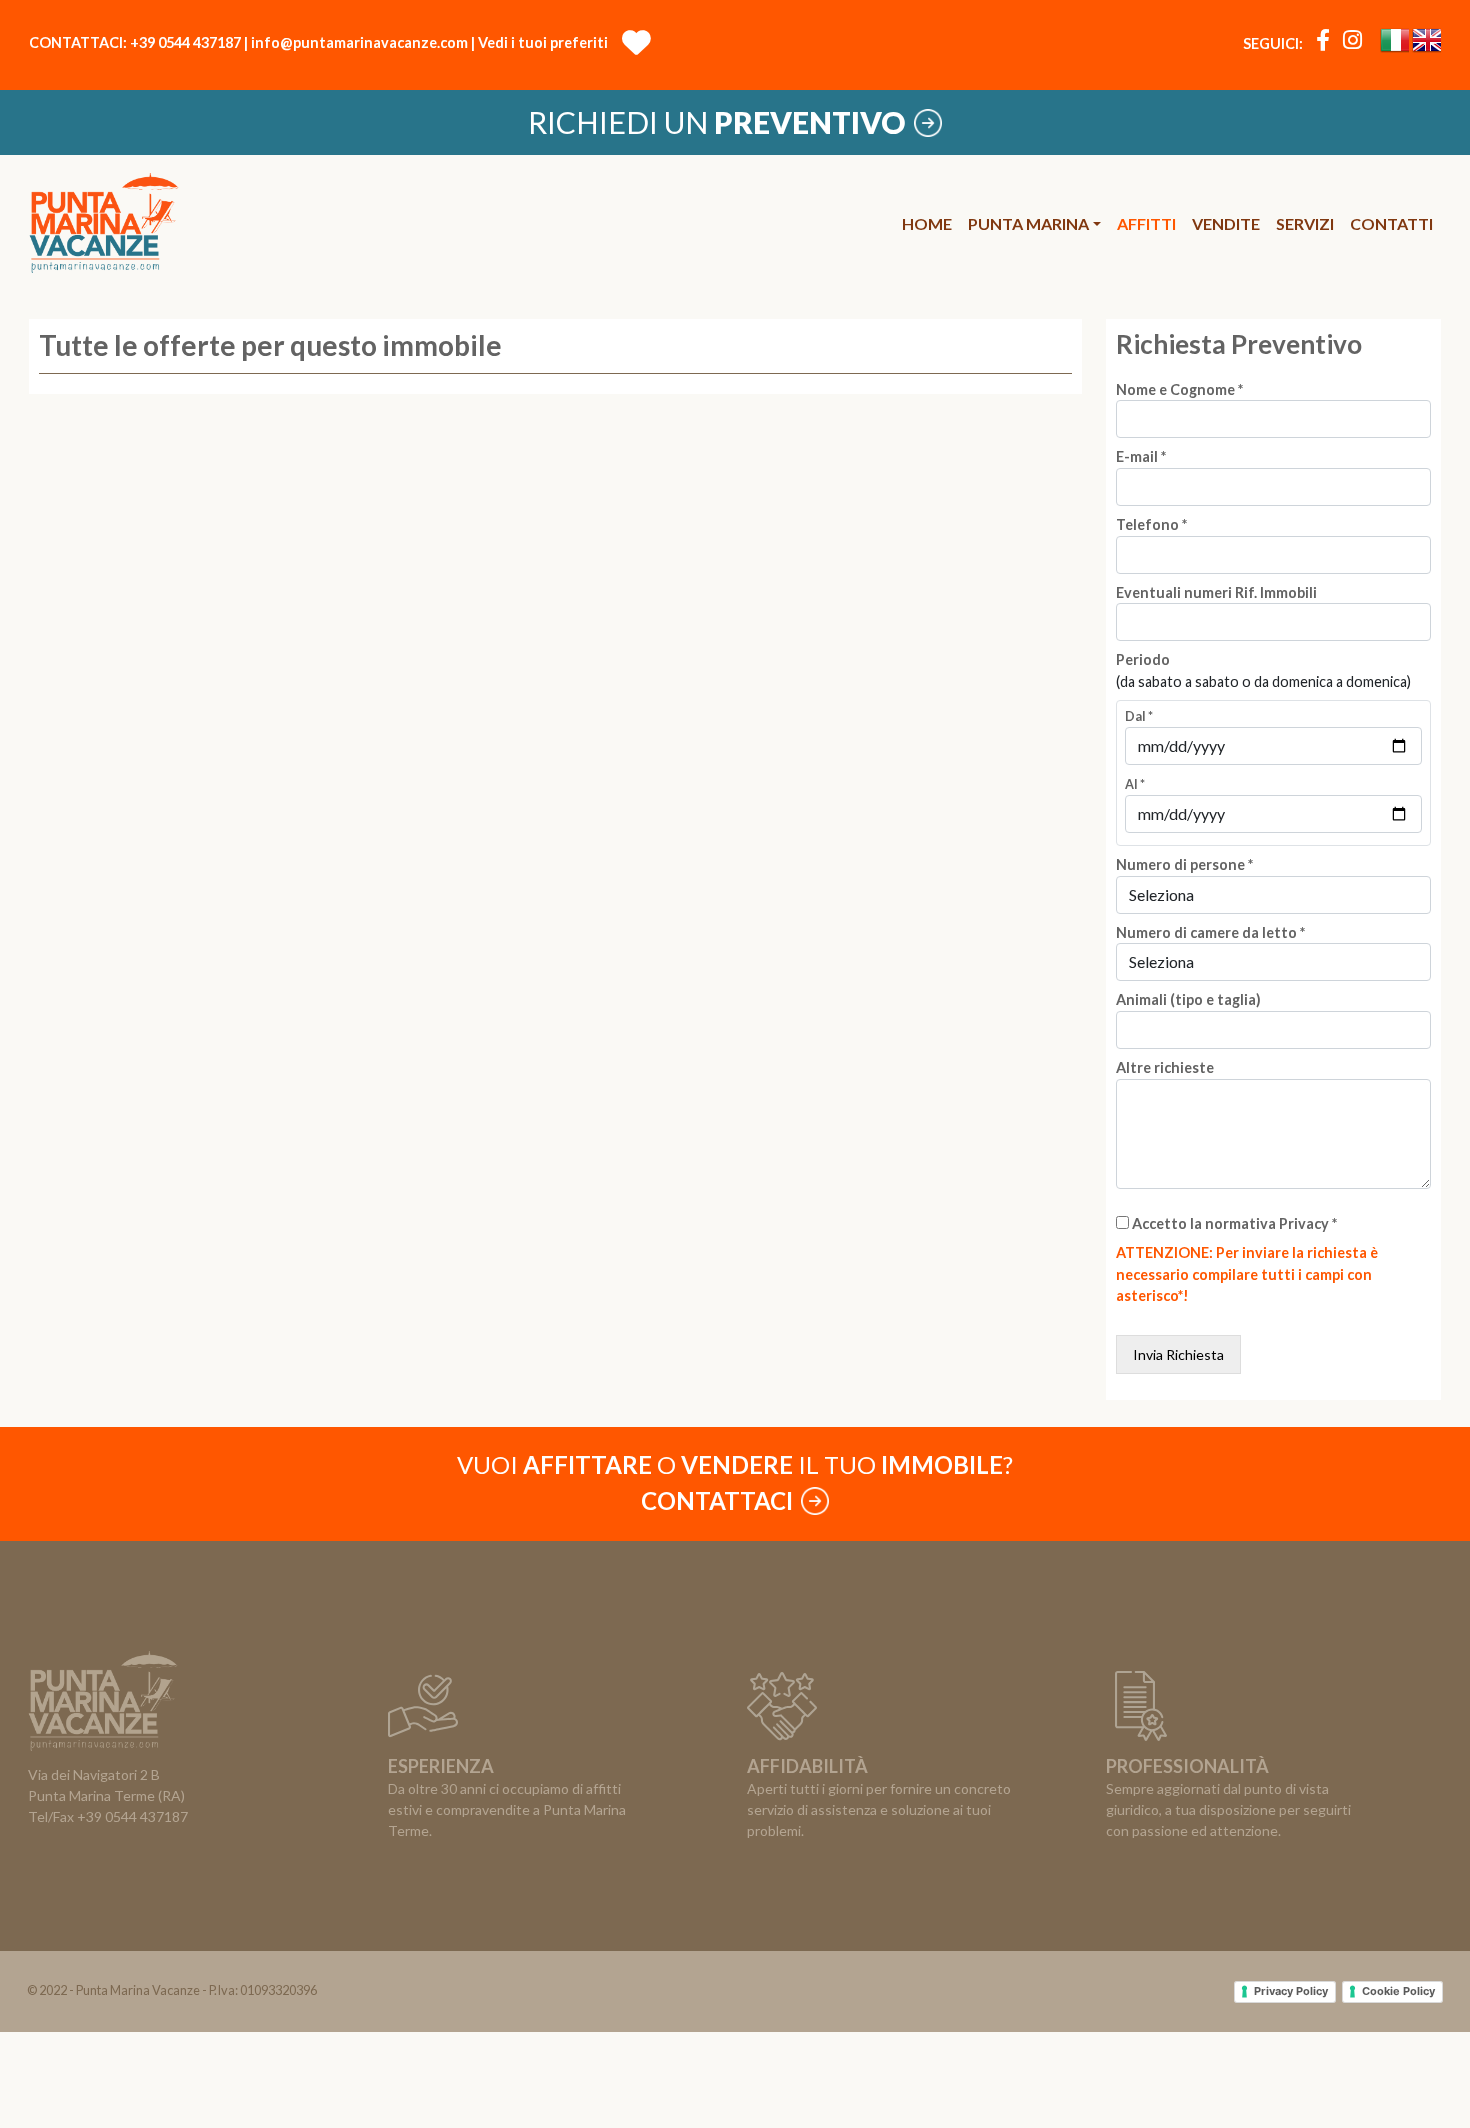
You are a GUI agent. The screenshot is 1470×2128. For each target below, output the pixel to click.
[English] (1426, 44)
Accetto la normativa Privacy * (1234, 1223)
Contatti (1391, 223)
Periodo (1143, 659)
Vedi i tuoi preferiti (547, 42)
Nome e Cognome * (1179, 389)
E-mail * (1141, 456)
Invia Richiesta (1178, 1354)
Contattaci (719, 1500)
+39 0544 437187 (185, 42)
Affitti (1146, 223)
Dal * (1139, 716)
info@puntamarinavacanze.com (359, 42)
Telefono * (1151, 524)
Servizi (1305, 223)
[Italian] (1394, 44)
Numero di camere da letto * (1210, 932)
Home (927, 223)
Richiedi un (716, 122)
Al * (1135, 784)
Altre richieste (1165, 1067)
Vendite (1226, 223)
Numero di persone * (1184, 864)
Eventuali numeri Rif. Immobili (1216, 592)
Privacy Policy (1291, 1991)
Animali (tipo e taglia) (1188, 999)
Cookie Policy (1398, 1991)
